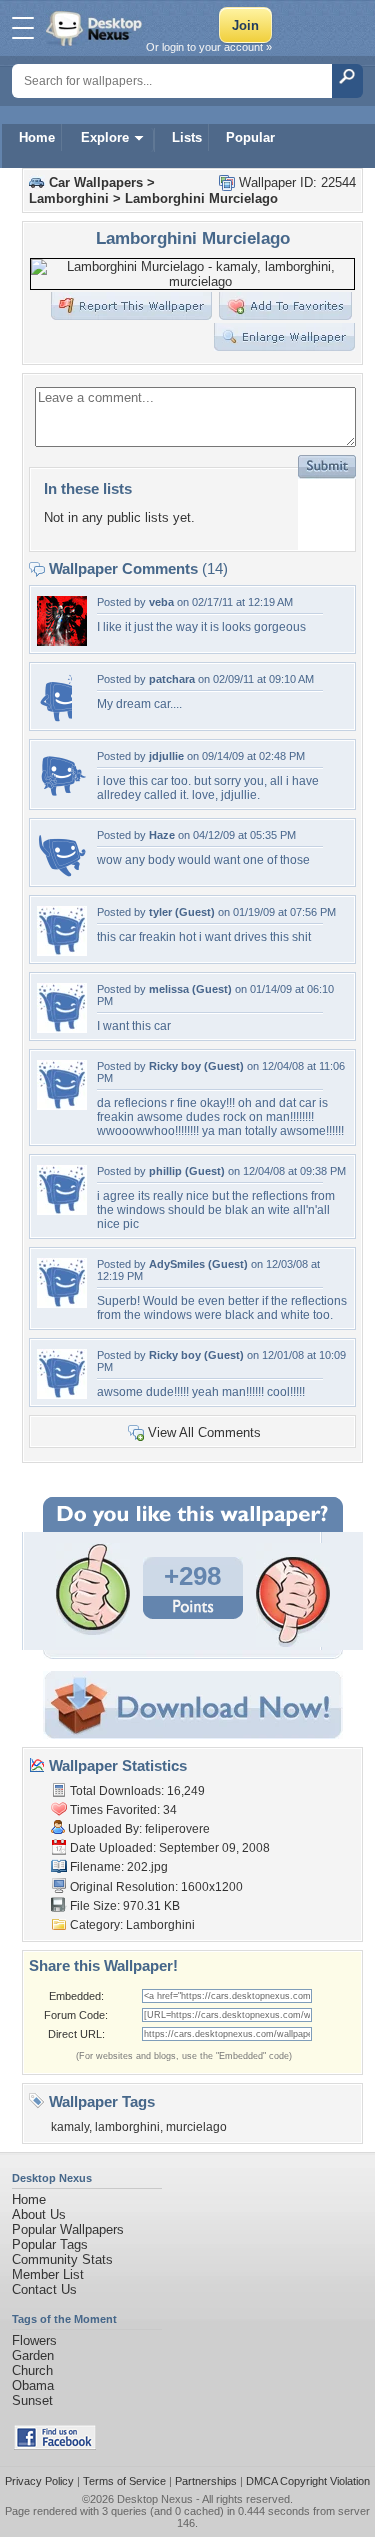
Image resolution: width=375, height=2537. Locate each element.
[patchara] (54, 718)
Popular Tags (50, 2244)
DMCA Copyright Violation (308, 2481)
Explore (105, 137)
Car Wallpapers (96, 182)
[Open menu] (23, 28)
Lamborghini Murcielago (201, 198)
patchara (172, 679)
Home (37, 137)
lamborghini (127, 2127)
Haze (162, 835)
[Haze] (62, 874)
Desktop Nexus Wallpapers (96, 28)
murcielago (196, 2127)
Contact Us (44, 2289)
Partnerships (206, 2481)
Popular (250, 137)
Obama (33, 2385)
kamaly (70, 2127)
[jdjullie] (62, 795)
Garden (33, 2355)
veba (161, 602)
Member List (48, 2274)
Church (32, 2370)
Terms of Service (124, 2481)
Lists (187, 137)
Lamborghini (69, 198)
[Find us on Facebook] (55, 2445)
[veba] (62, 641)
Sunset (32, 2400)
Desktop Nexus (155, 2499)
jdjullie (166, 756)
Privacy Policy (39, 2481)
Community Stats (62, 2259)
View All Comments (204, 1432)
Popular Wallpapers (68, 2229)
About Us (39, 2214)
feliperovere (177, 1829)
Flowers (34, 2340)
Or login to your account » (209, 47)
